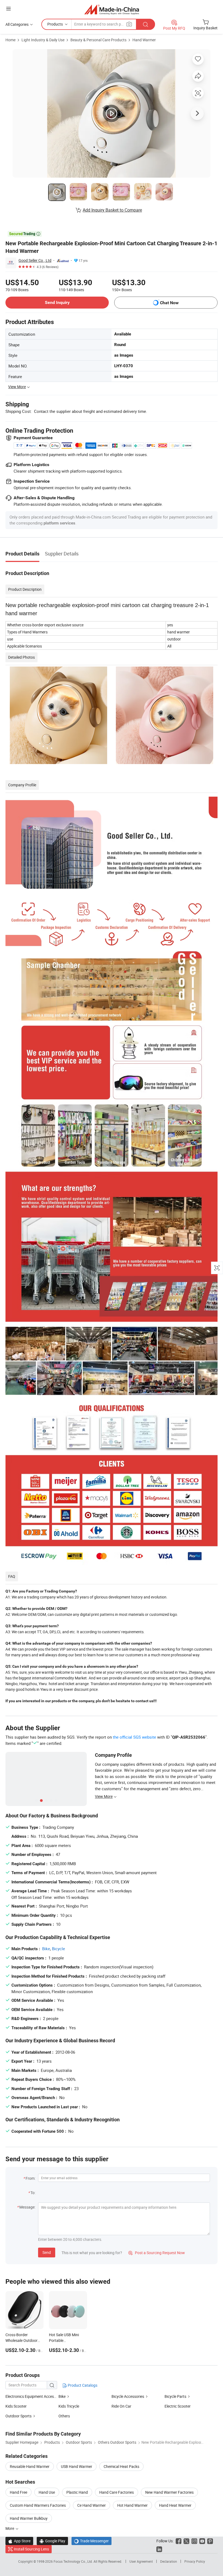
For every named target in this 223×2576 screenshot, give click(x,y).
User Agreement (141, 2561)
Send (47, 2252)
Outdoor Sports (18, 2416)
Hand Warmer (144, 40)
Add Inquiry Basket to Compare (112, 210)
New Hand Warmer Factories (169, 2492)
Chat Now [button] (169, 303)
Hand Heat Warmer (175, 2505)
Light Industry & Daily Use (43, 40)
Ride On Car (121, 2406)
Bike (46, 1949)
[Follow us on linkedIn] (159, 2549)
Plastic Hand (77, 2492)
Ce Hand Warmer (92, 2505)
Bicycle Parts (175, 2396)
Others (64, 2416)
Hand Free (18, 2492)
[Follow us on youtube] (202, 2541)
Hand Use (47, 2492)
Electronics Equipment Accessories (35, 2396)
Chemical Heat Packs (121, 2466)
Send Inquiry (57, 302)
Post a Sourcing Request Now (157, 2253)
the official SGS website (134, 1737)
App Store (19, 2541)
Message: (27, 2207)
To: (33, 2193)
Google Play (52, 2541)
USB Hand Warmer (77, 2466)
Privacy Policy (195, 2561)
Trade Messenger (92, 2541)
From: (30, 2178)
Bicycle (58, 1949)
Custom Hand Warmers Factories (38, 2505)
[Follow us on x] (186, 2541)
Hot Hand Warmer (132, 2505)
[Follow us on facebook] (179, 2541)
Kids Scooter (16, 2406)
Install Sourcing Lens (31, 2549)
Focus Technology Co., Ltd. (74, 2561)
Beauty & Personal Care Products (98, 40)
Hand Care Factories (117, 2492)
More (10, 2528)
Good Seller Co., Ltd (35, 260)
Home (10, 40)
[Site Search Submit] (145, 24)
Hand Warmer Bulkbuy (29, 2518)
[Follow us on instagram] (194, 2541)
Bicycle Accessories (128, 2396)
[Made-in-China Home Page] (112, 9)
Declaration (169, 2561)
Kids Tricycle (69, 2406)
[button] (8, 9)
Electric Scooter (178, 2406)
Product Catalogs (82, 2385)
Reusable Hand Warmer (30, 2466)
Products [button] (55, 24)
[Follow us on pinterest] (210, 2541)
